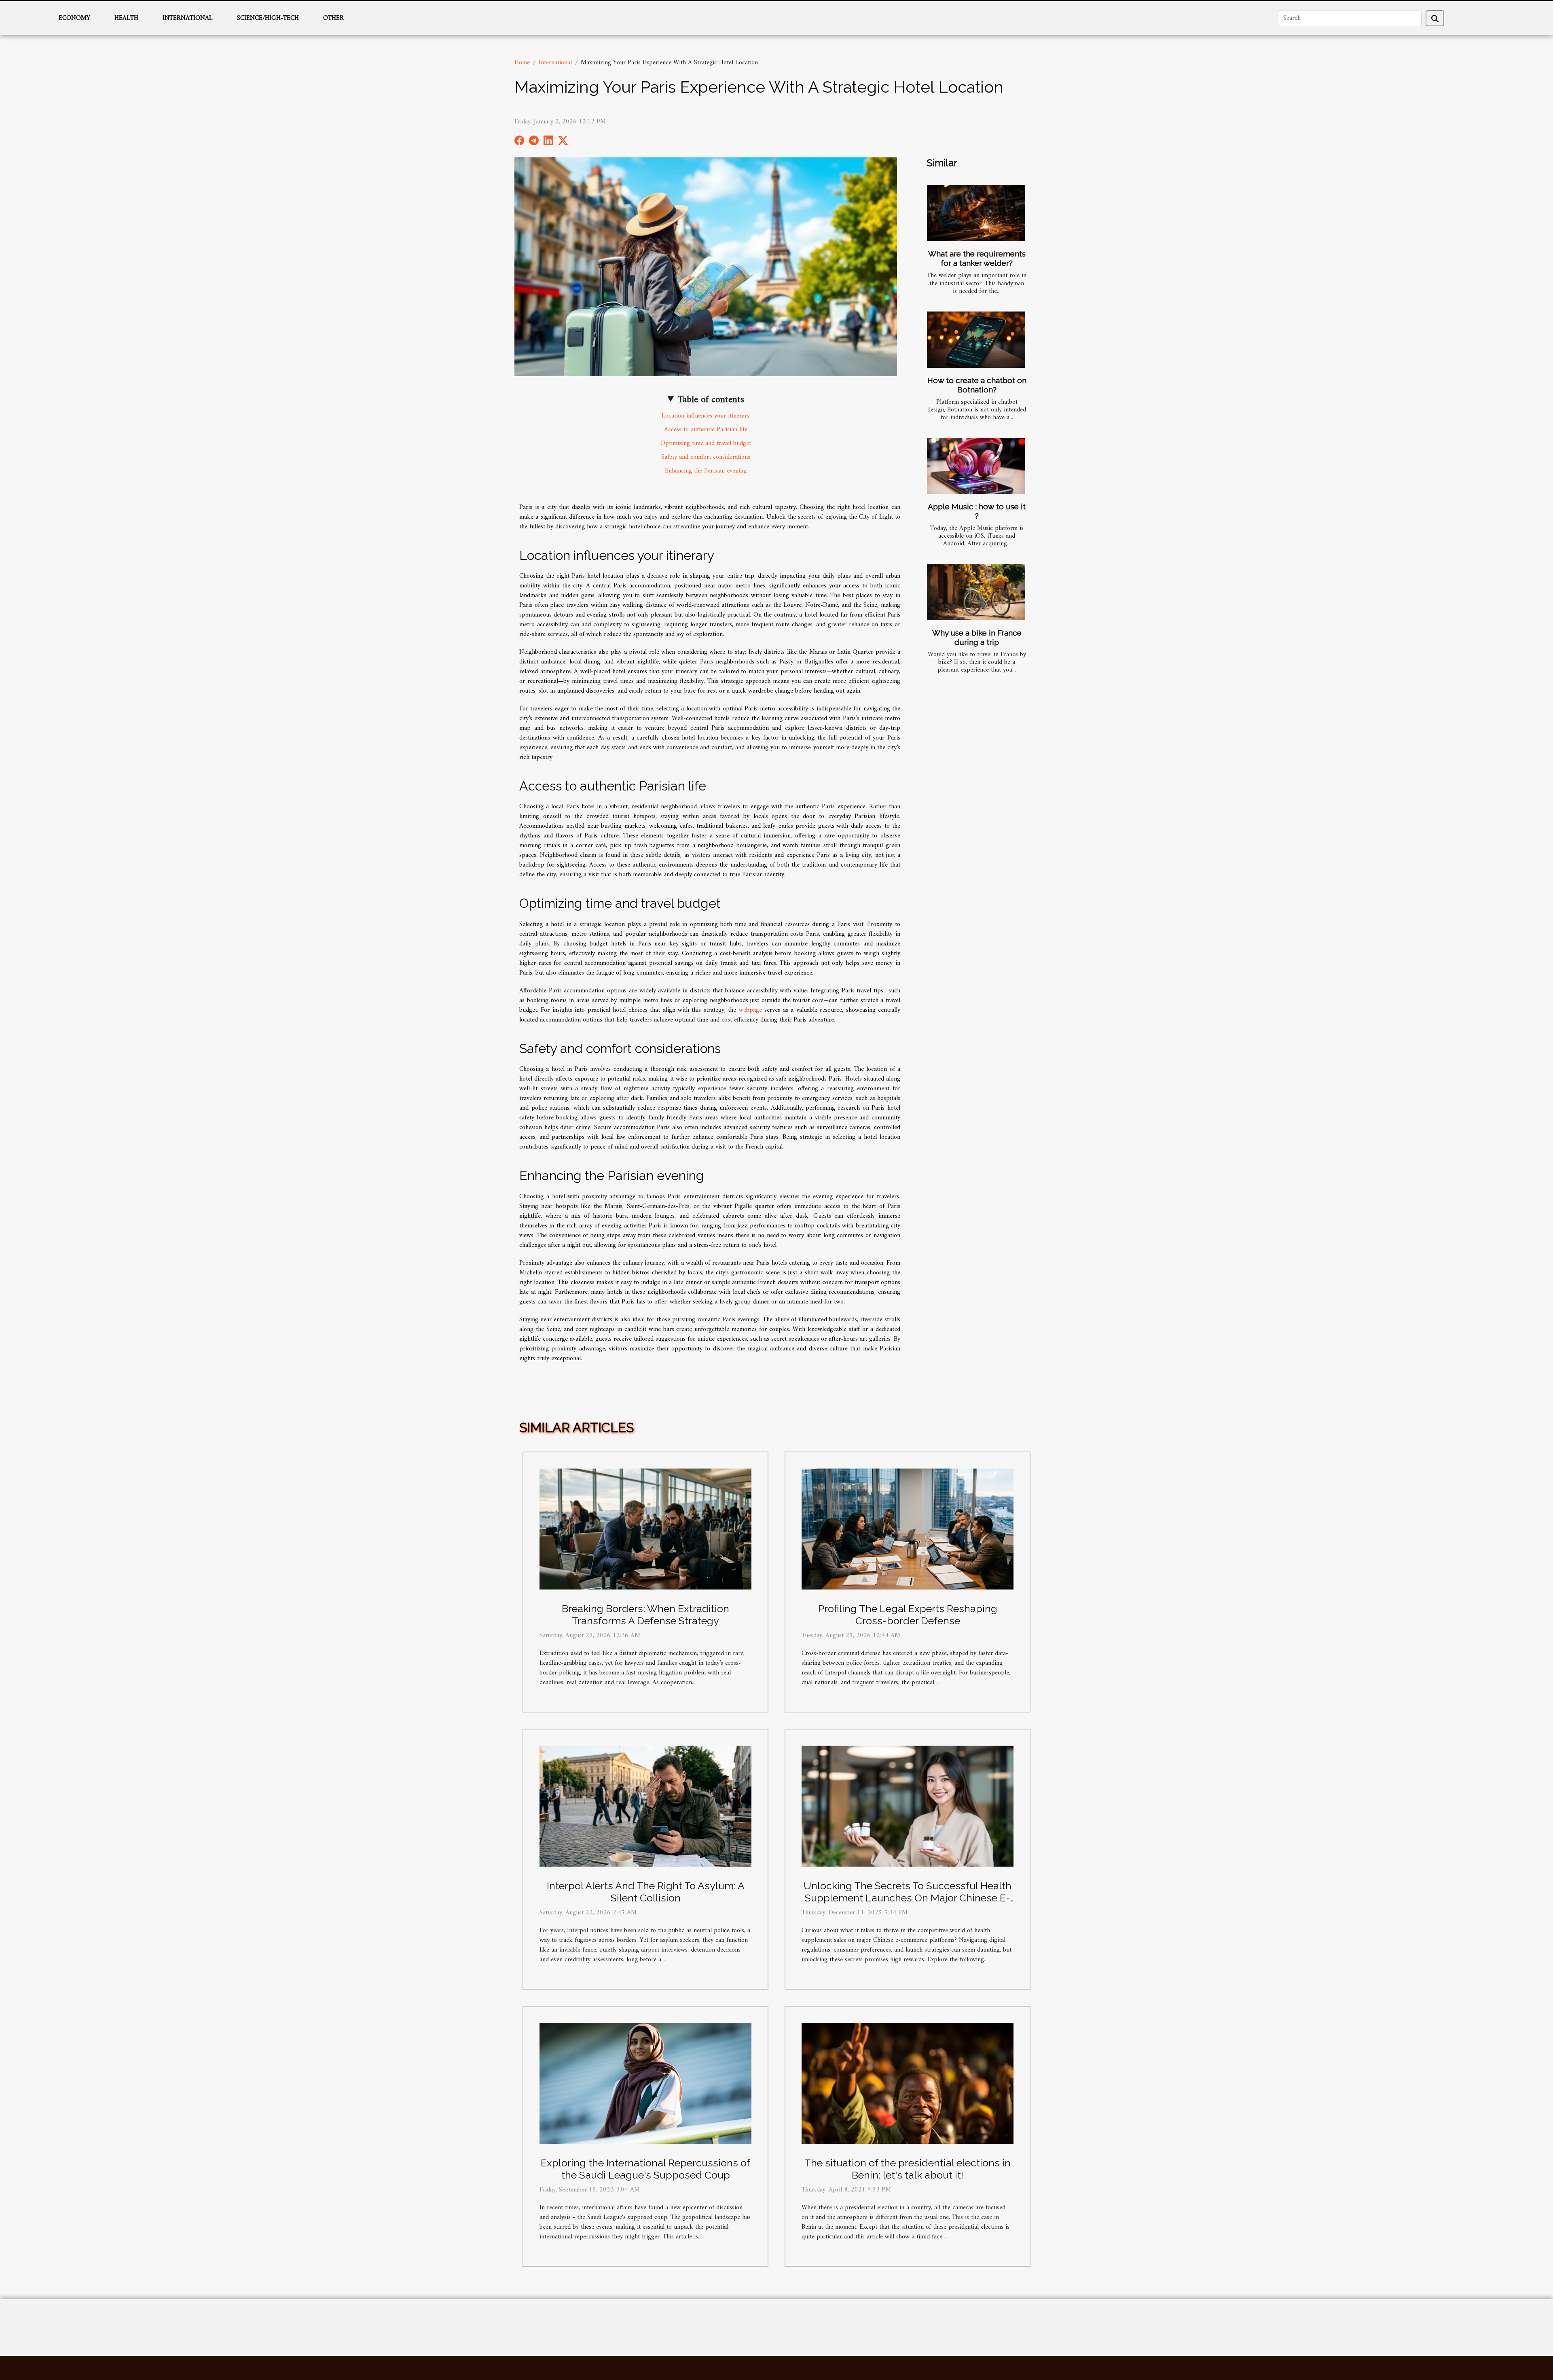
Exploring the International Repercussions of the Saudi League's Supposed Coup (645, 2169)
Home (522, 63)
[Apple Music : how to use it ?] (976, 466)
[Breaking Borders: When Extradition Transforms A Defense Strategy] (645, 1529)
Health (126, 18)
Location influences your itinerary (706, 416)
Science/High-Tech (268, 18)
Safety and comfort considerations (706, 457)
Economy (74, 18)
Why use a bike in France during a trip (977, 637)
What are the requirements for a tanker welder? (977, 258)
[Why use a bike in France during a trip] (976, 592)
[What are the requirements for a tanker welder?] (976, 213)
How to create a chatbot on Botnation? (977, 385)
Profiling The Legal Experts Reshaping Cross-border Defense (908, 1615)
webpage (750, 1010)
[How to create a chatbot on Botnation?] (976, 340)
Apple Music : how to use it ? (977, 511)
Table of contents (711, 400)
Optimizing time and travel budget (706, 443)
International (188, 18)
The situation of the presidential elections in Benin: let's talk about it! (908, 2169)
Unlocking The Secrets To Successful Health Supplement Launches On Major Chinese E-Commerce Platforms (908, 1898)
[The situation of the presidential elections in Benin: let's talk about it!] (908, 2083)
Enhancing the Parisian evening (706, 471)
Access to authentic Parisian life (706, 430)
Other (333, 18)
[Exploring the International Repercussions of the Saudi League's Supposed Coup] (645, 2083)
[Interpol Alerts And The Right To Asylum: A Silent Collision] (645, 1806)
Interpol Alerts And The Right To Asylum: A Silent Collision (646, 1892)
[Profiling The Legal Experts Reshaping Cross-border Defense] (908, 1529)
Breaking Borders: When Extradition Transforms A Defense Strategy (645, 1615)
